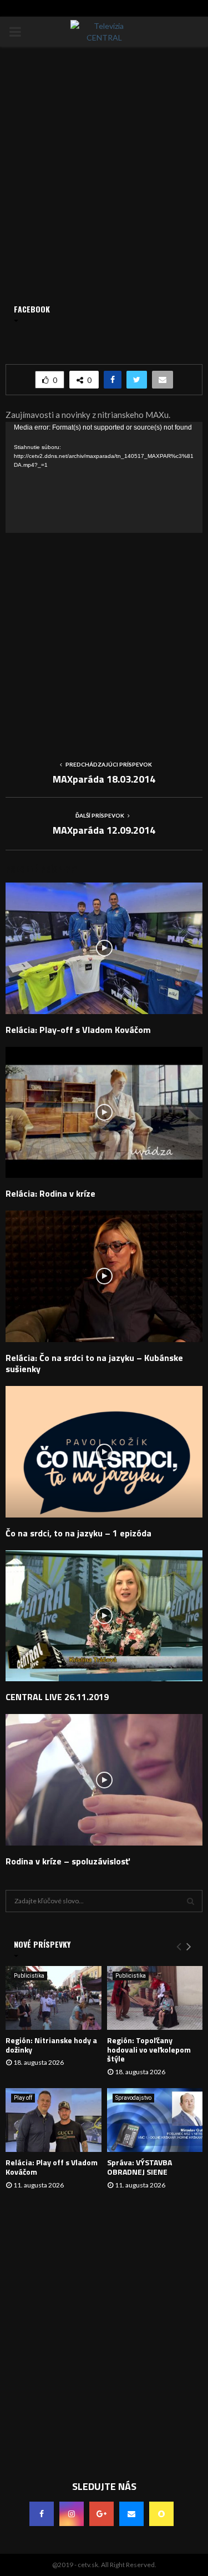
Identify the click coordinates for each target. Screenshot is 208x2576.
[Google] (102, 2514)
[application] (104, 477)
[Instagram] (72, 2514)
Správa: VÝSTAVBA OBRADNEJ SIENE (139, 2167)
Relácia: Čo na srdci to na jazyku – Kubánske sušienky (94, 1363)
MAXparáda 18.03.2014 (104, 779)
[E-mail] (131, 2514)
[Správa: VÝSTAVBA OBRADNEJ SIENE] (155, 2120)
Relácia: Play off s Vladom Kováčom (52, 2167)
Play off (23, 2098)
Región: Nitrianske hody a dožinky (51, 2045)
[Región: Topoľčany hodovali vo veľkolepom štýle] (155, 1998)
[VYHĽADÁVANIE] (191, 1901)
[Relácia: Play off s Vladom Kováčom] (54, 2120)
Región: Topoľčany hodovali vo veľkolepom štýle (149, 2050)
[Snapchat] (161, 2514)
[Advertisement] (104, 637)
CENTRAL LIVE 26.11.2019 (57, 1697)
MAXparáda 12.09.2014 (104, 830)
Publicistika (29, 1976)
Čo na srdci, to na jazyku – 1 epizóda (78, 1533)
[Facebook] (42, 2514)
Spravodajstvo (133, 2098)
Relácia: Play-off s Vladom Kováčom (78, 1030)
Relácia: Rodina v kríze (50, 1193)
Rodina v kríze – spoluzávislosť (68, 1861)
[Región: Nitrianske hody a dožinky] (54, 1998)
